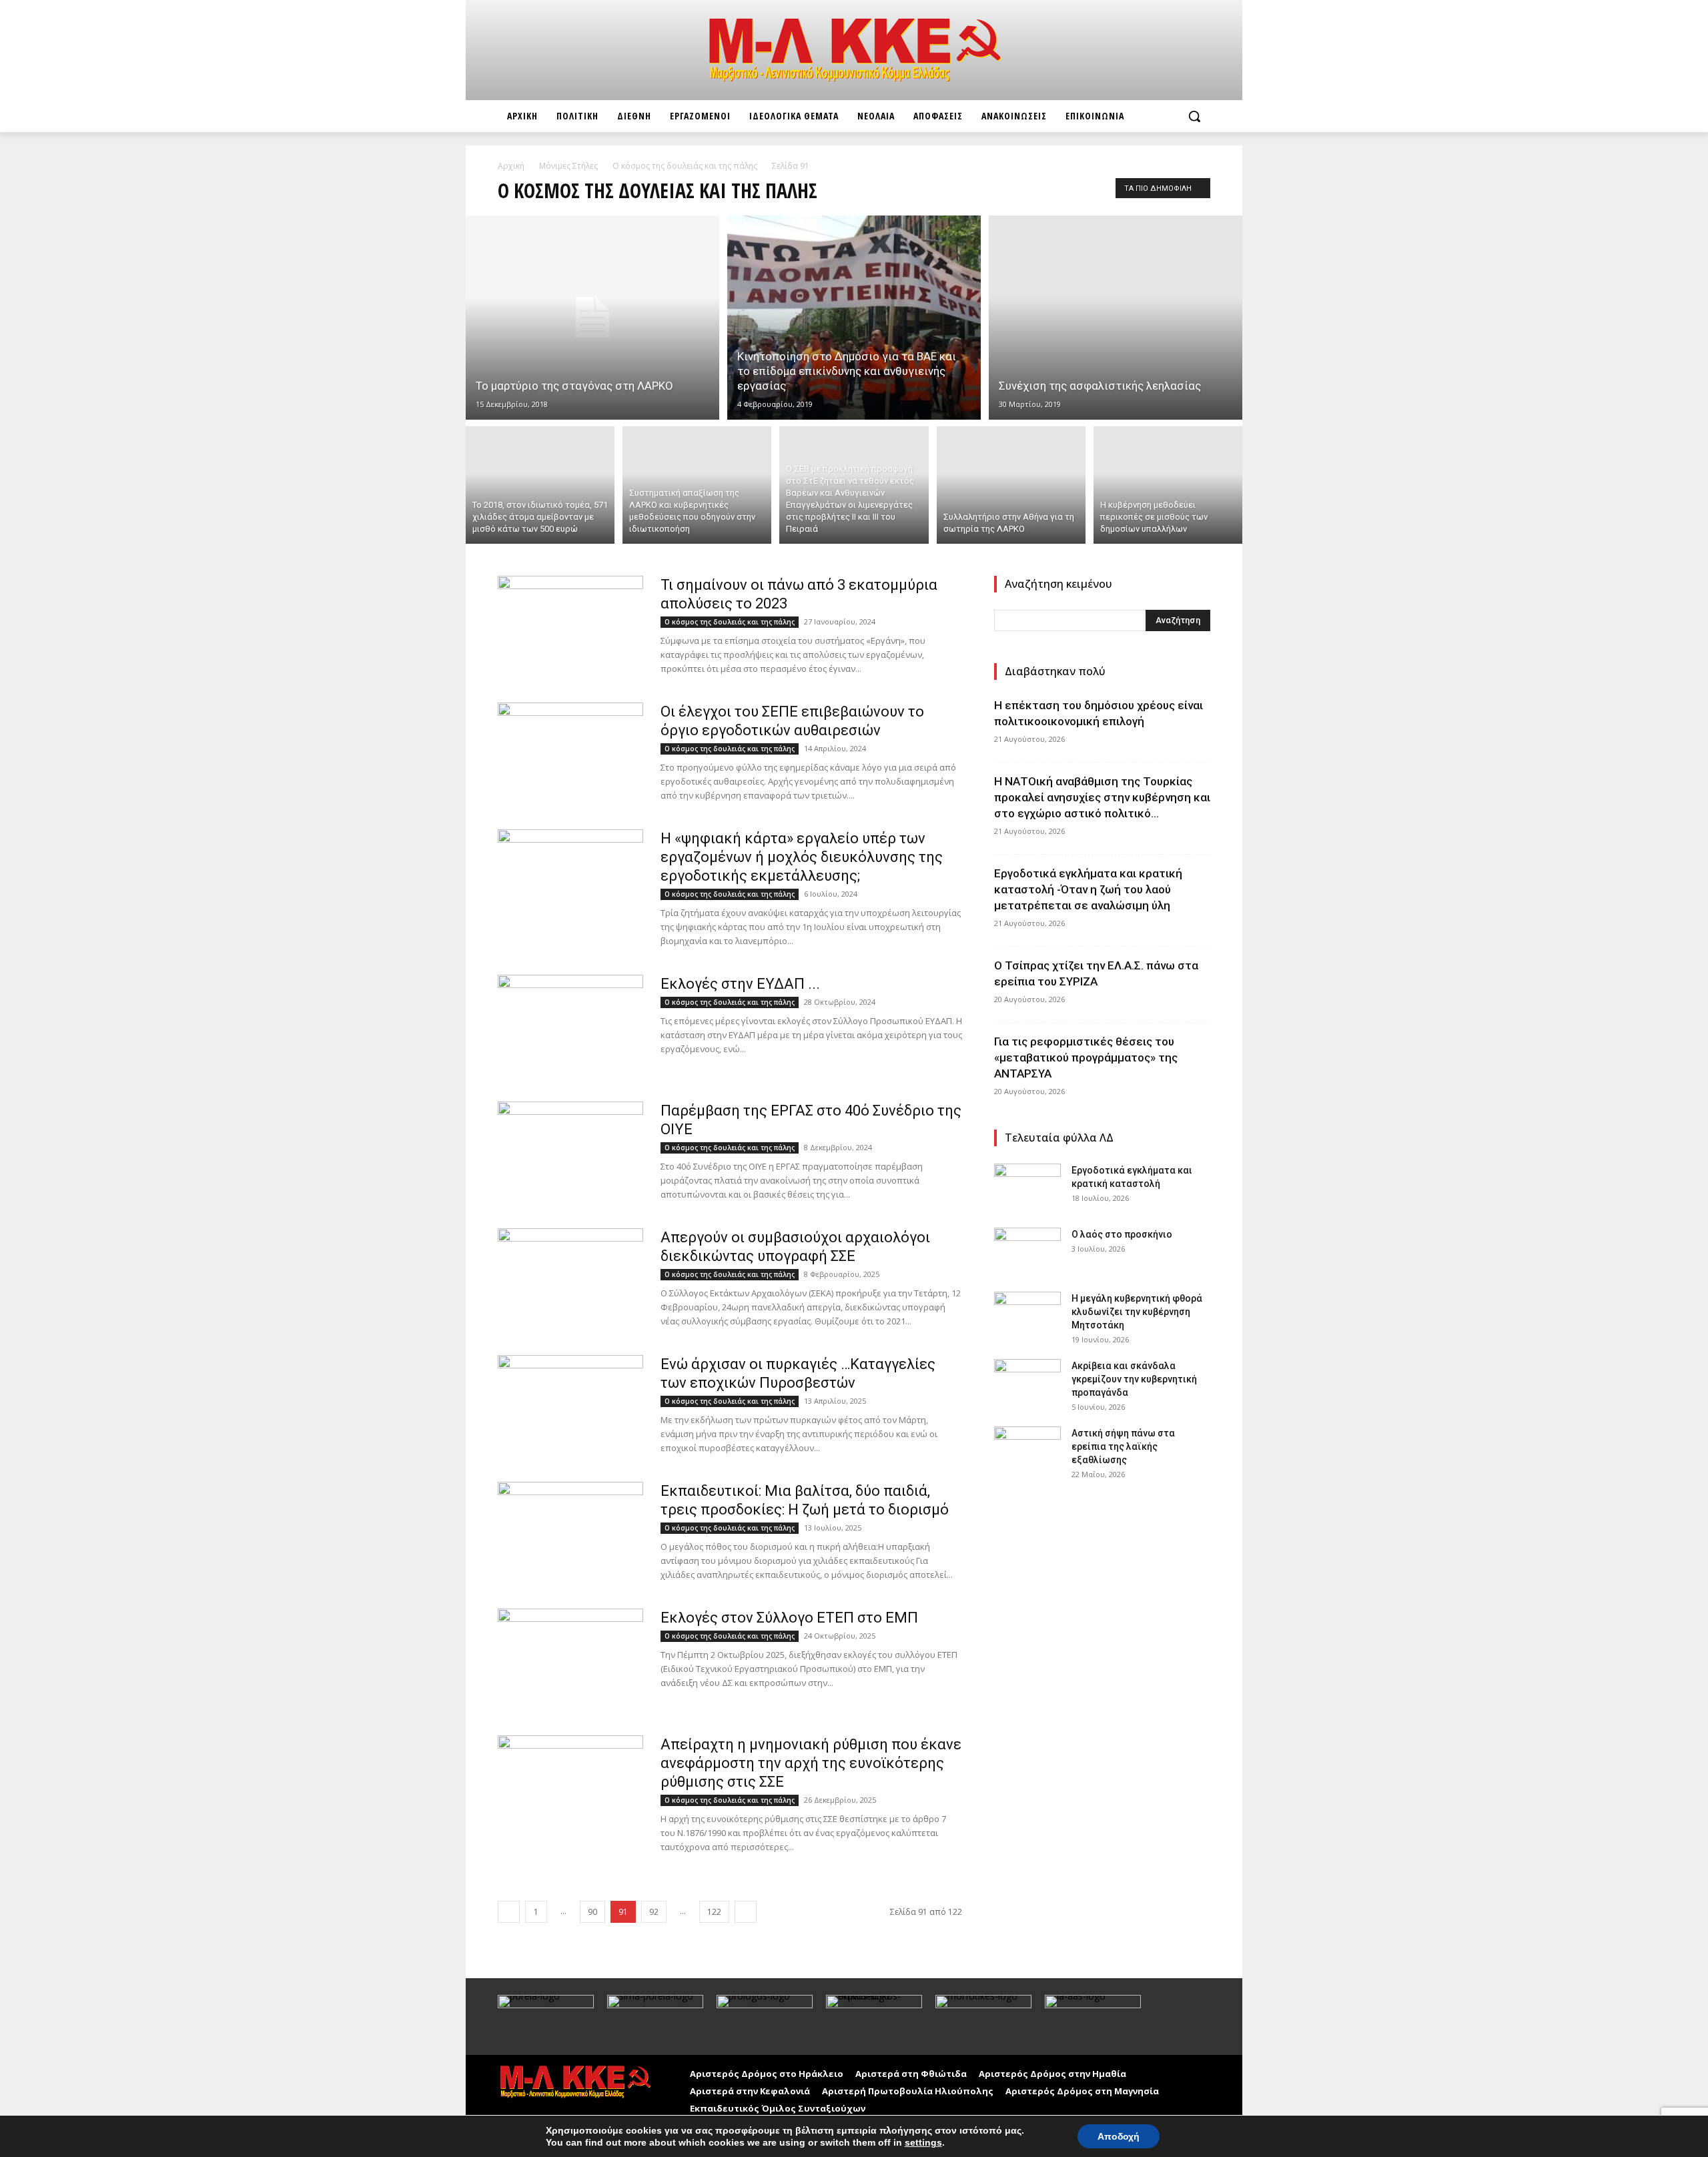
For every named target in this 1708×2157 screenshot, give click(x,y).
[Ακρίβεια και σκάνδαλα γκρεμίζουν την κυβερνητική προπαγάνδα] (1027, 1382)
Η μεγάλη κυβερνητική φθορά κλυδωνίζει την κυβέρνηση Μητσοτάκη (1137, 1312)
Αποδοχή (1119, 2136)
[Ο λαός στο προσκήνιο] (1027, 1251)
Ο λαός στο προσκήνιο (1122, 1234)
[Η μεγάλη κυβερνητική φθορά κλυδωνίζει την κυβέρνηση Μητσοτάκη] (1027, 1315)
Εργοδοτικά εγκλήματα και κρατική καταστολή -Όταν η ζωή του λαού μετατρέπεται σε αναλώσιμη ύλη (1088, 889)
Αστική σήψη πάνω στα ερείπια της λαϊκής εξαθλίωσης (1123, 1446)
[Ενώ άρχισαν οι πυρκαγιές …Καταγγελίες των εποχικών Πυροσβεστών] (570, 1405)
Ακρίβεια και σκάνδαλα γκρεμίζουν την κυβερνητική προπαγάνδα (1134, 1379)
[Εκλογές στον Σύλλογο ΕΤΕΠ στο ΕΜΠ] (570, 1649)
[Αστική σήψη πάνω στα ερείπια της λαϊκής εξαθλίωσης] (1027, 1450)
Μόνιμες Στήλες (568, 166)
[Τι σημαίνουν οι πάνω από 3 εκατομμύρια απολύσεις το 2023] (570, 626)
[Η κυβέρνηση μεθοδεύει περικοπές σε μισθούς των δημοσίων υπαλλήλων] (1168, 485)
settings (923, 2142)
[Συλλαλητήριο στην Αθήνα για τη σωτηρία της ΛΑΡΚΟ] (1011, 485)
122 (714, 1912)
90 (592, 1912)
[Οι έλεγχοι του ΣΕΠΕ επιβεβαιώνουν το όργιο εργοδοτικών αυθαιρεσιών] (570, 753)
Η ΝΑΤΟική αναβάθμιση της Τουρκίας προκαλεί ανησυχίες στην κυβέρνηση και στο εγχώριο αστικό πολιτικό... (1102, 797)
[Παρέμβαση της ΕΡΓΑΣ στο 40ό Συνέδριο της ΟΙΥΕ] (570, 1152)
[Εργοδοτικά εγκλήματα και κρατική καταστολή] (1027, 1187)
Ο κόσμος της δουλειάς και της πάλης (685, 166)
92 (654, 1912)
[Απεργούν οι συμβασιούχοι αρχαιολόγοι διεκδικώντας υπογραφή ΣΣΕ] (570, 1278)
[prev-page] (509, 1912)
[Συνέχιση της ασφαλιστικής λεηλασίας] (1116, 318)
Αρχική (511, 166)
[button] (1194, 116)
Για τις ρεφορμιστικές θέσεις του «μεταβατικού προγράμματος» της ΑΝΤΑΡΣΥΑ (1086, 1057)
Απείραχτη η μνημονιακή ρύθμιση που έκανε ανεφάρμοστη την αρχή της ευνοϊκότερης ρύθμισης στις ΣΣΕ (811, 1763)
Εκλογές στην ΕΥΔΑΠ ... (740, 984)
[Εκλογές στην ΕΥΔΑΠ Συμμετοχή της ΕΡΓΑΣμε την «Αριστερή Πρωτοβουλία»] (570, 1025)
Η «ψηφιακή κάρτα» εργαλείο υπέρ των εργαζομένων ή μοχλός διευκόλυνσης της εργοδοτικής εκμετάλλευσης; (802, 857)
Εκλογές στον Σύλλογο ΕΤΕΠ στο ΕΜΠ (789, 1618)
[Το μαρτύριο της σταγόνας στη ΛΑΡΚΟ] (592, 318)
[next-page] (746, 1912)
